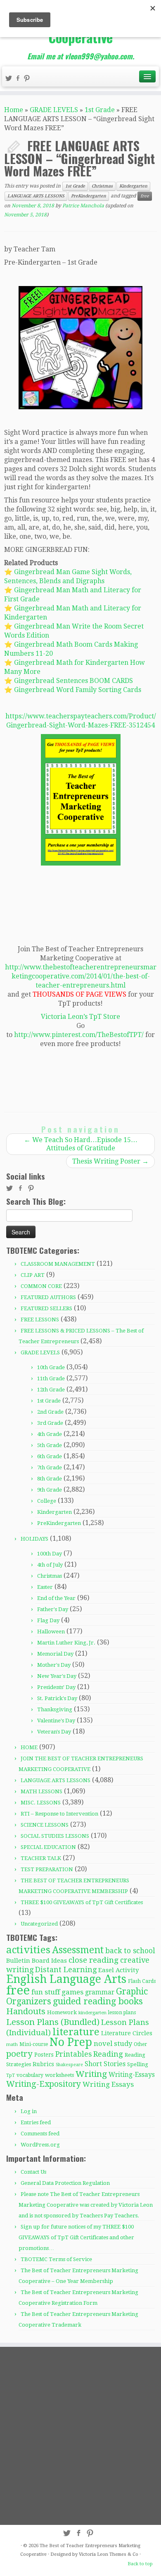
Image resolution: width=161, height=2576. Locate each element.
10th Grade (51, 1367)
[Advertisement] (80, 2435)
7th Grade (50, 1467)
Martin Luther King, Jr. (66, 1643)
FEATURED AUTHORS (48, 1297)
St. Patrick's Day (57, 1698)
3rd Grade (50, 1423)
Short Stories (105, 2064)
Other (140, 2044)
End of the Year (56, 1598)
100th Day (50, 1554)
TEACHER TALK (41, 1858)
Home (14, 110)
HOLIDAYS (34, 1539)
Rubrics (43, 2064)
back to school (130, 1951)
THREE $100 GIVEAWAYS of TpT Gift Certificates (82, 1902)
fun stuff (46, 1992)
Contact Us (33, 2172)
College (47, 1501)
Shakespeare (69, 2065)
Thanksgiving (55, 1709)
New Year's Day (57, 1676)
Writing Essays (108, 2084)
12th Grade (51, 1390)
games (72, 1992)
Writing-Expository (44, 2084)
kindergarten (92, 2013)
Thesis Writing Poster (110, 1161)
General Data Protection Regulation (65, 2183)
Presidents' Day (56, 1687)
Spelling (138, 2064)
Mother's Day (54, 1665)
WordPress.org (40, 2145)
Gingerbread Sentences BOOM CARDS (73, 681)
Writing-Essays (132, 2075)
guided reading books (98, 2001)
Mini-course (34, 2044)
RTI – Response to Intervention (59, 1814)
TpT (11, 2075)
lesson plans (122, 2013)
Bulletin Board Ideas (37, 1961)
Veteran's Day (54, 1732)
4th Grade (50, 1434)
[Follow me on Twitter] (10, 79)
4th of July (50, 1565)
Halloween (51, 1632)
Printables (73, 2054)
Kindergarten (133, 186)
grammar (100, 1992)
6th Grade (50, 1456)
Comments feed (40, 2134)
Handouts (26, 2011)
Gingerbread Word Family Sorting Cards (78, 690)
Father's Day (53, 1609)
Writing (91, 2074)
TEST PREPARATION (47, 1869)
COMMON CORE (41, 1286)
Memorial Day (55, 1654)
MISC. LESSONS (41, 1803)
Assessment (78, 1950)
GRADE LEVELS (54, 110)
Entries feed (36, 2122)
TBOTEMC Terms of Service (56, 2259)
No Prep (71, 2042)
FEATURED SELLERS (46, 1308)
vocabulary (30, 2075)
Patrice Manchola (83, 206)
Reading (108, 2054)
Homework (62, 2012)
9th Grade (50, 1490)
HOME (29, 1747)
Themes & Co (124, 2554)
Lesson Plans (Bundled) (53, 2022)
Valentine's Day (56, 1721)
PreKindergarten (89, 196)
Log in (29, 2111)
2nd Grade (50, 1412)
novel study (113, 2044)
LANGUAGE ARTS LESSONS (36, 196)
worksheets (59, 2075)
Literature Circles (127, 2033)
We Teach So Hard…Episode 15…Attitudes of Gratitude (81, 1144)
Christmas (102, 186)
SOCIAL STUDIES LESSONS (55, 1836)
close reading (94, 1960)
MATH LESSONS (41, 1791)
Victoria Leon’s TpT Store (80, 1017)
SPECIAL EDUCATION (48, 1847)
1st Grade (100, 110)
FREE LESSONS (40, 1320)
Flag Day (48, 1620)
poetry (19, 2054)
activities (28, 1950)
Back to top (140, 2564)
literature (76, 2032)
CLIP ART (33, 1275)
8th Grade (50, 1479)
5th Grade (50, 1445)
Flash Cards (142, 1981)
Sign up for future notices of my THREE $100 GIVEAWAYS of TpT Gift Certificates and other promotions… (76, 2237)
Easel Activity (118, 1970)
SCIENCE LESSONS (45, 1825)
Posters (44, 2055)
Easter (45, 1587)
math (12, 2045)
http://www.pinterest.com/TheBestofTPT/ (79, 1035)
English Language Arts (66, 1979)
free (145, 196)
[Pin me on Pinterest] (28, 79)
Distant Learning (66, 1970)
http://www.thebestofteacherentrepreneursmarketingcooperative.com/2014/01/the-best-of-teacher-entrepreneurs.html (81, 976)
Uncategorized (39, 1924)
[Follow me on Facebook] (19, 79)
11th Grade (51, 1378)
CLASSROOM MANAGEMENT (58, 1264)
